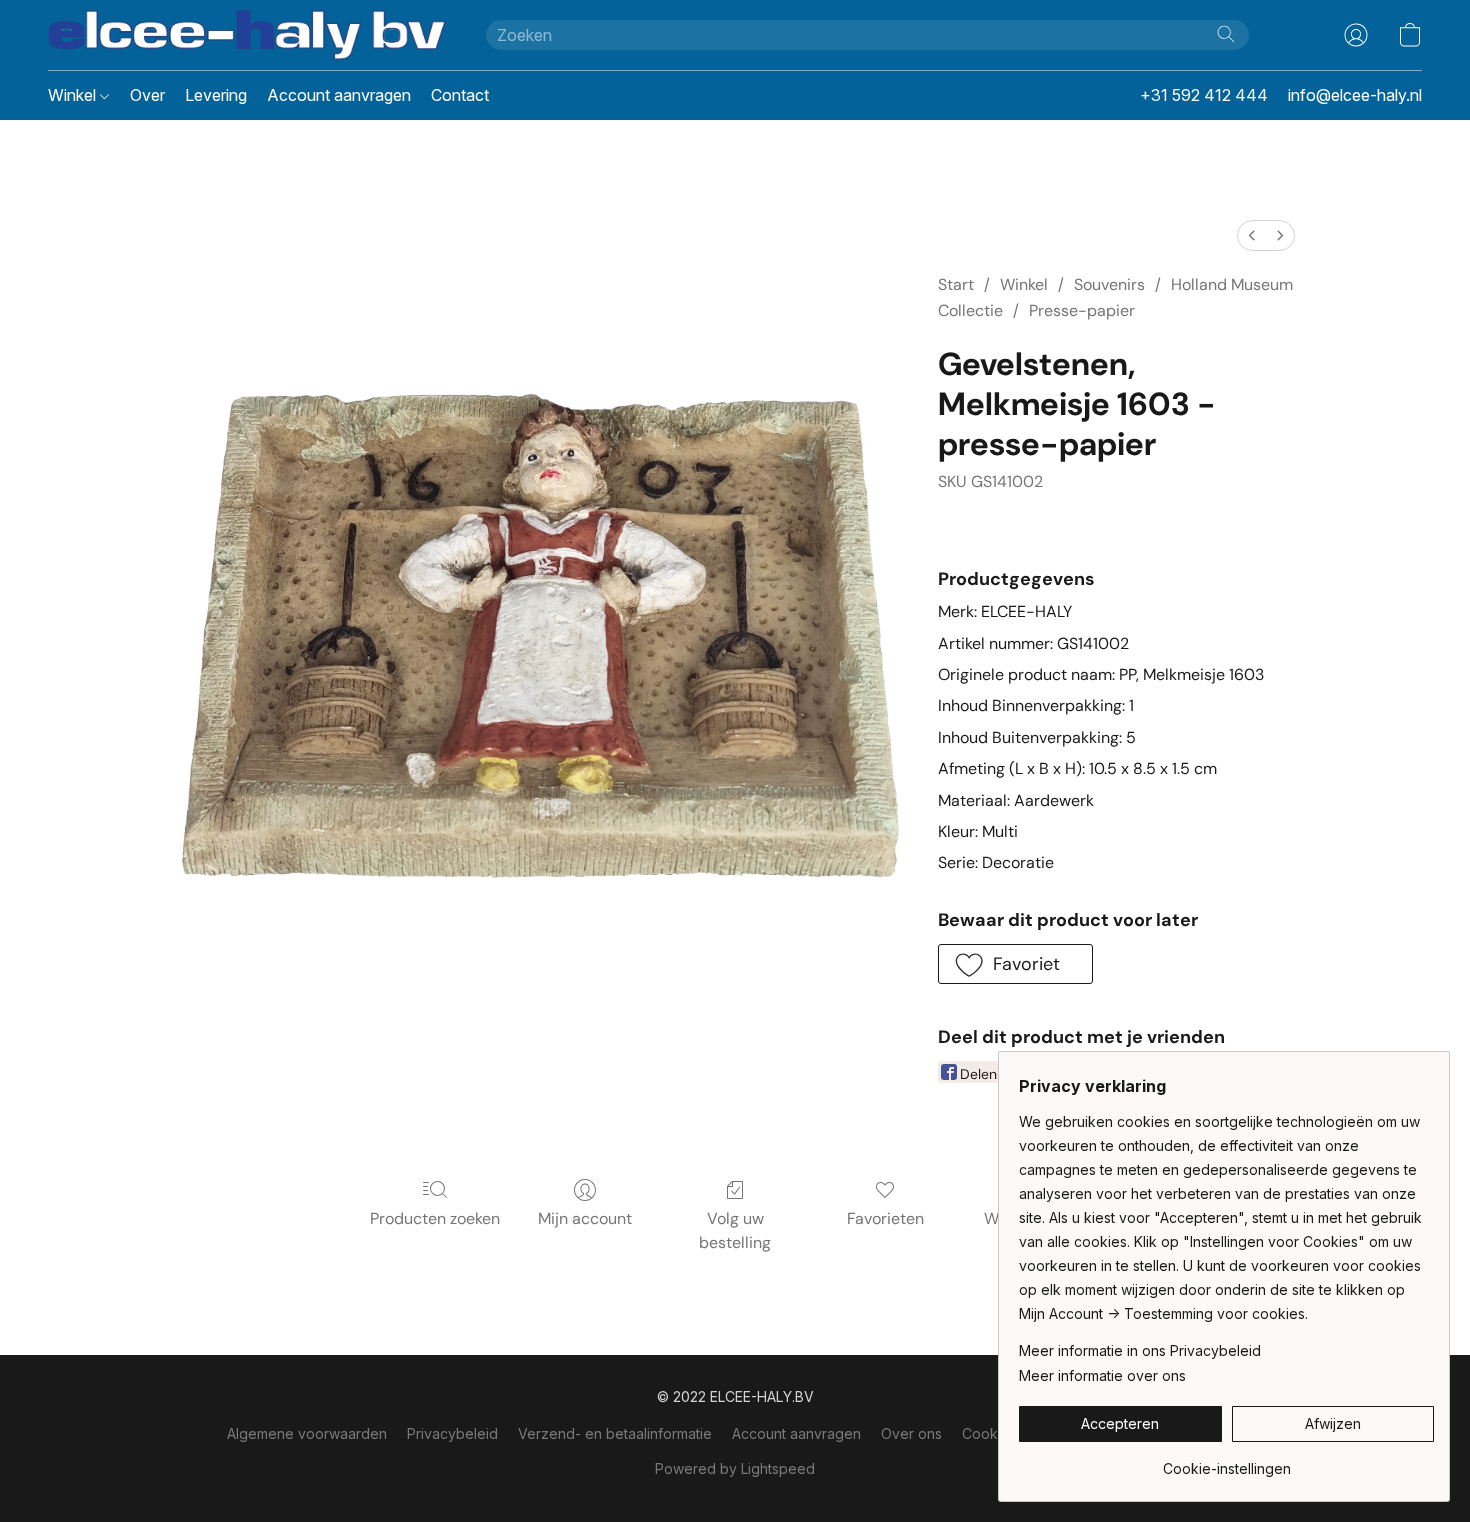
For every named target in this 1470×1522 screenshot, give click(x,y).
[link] (1226, 1461)
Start (956, 284)
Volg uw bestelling (735, 1230)
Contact (460, 95)
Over (147, 95)
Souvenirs (1109, 284)
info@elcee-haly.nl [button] (1355, 95)
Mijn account (585, 1218)
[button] (247, 35)
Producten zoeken (435, 1218)
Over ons (911, 1433)
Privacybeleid (452, 1433)
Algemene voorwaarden (307, 1433)
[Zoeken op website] (1226, 34)
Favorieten (885, 1218)
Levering (216, 95)
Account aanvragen (339, 95)
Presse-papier (1082, 310)
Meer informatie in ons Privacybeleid (1140, 1350)
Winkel (74, 95)
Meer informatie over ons (1102, 1375)
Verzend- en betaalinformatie (615, 1433)
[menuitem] (1252, 235)
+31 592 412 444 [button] (1204, 95)
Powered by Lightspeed (735, 1468)
